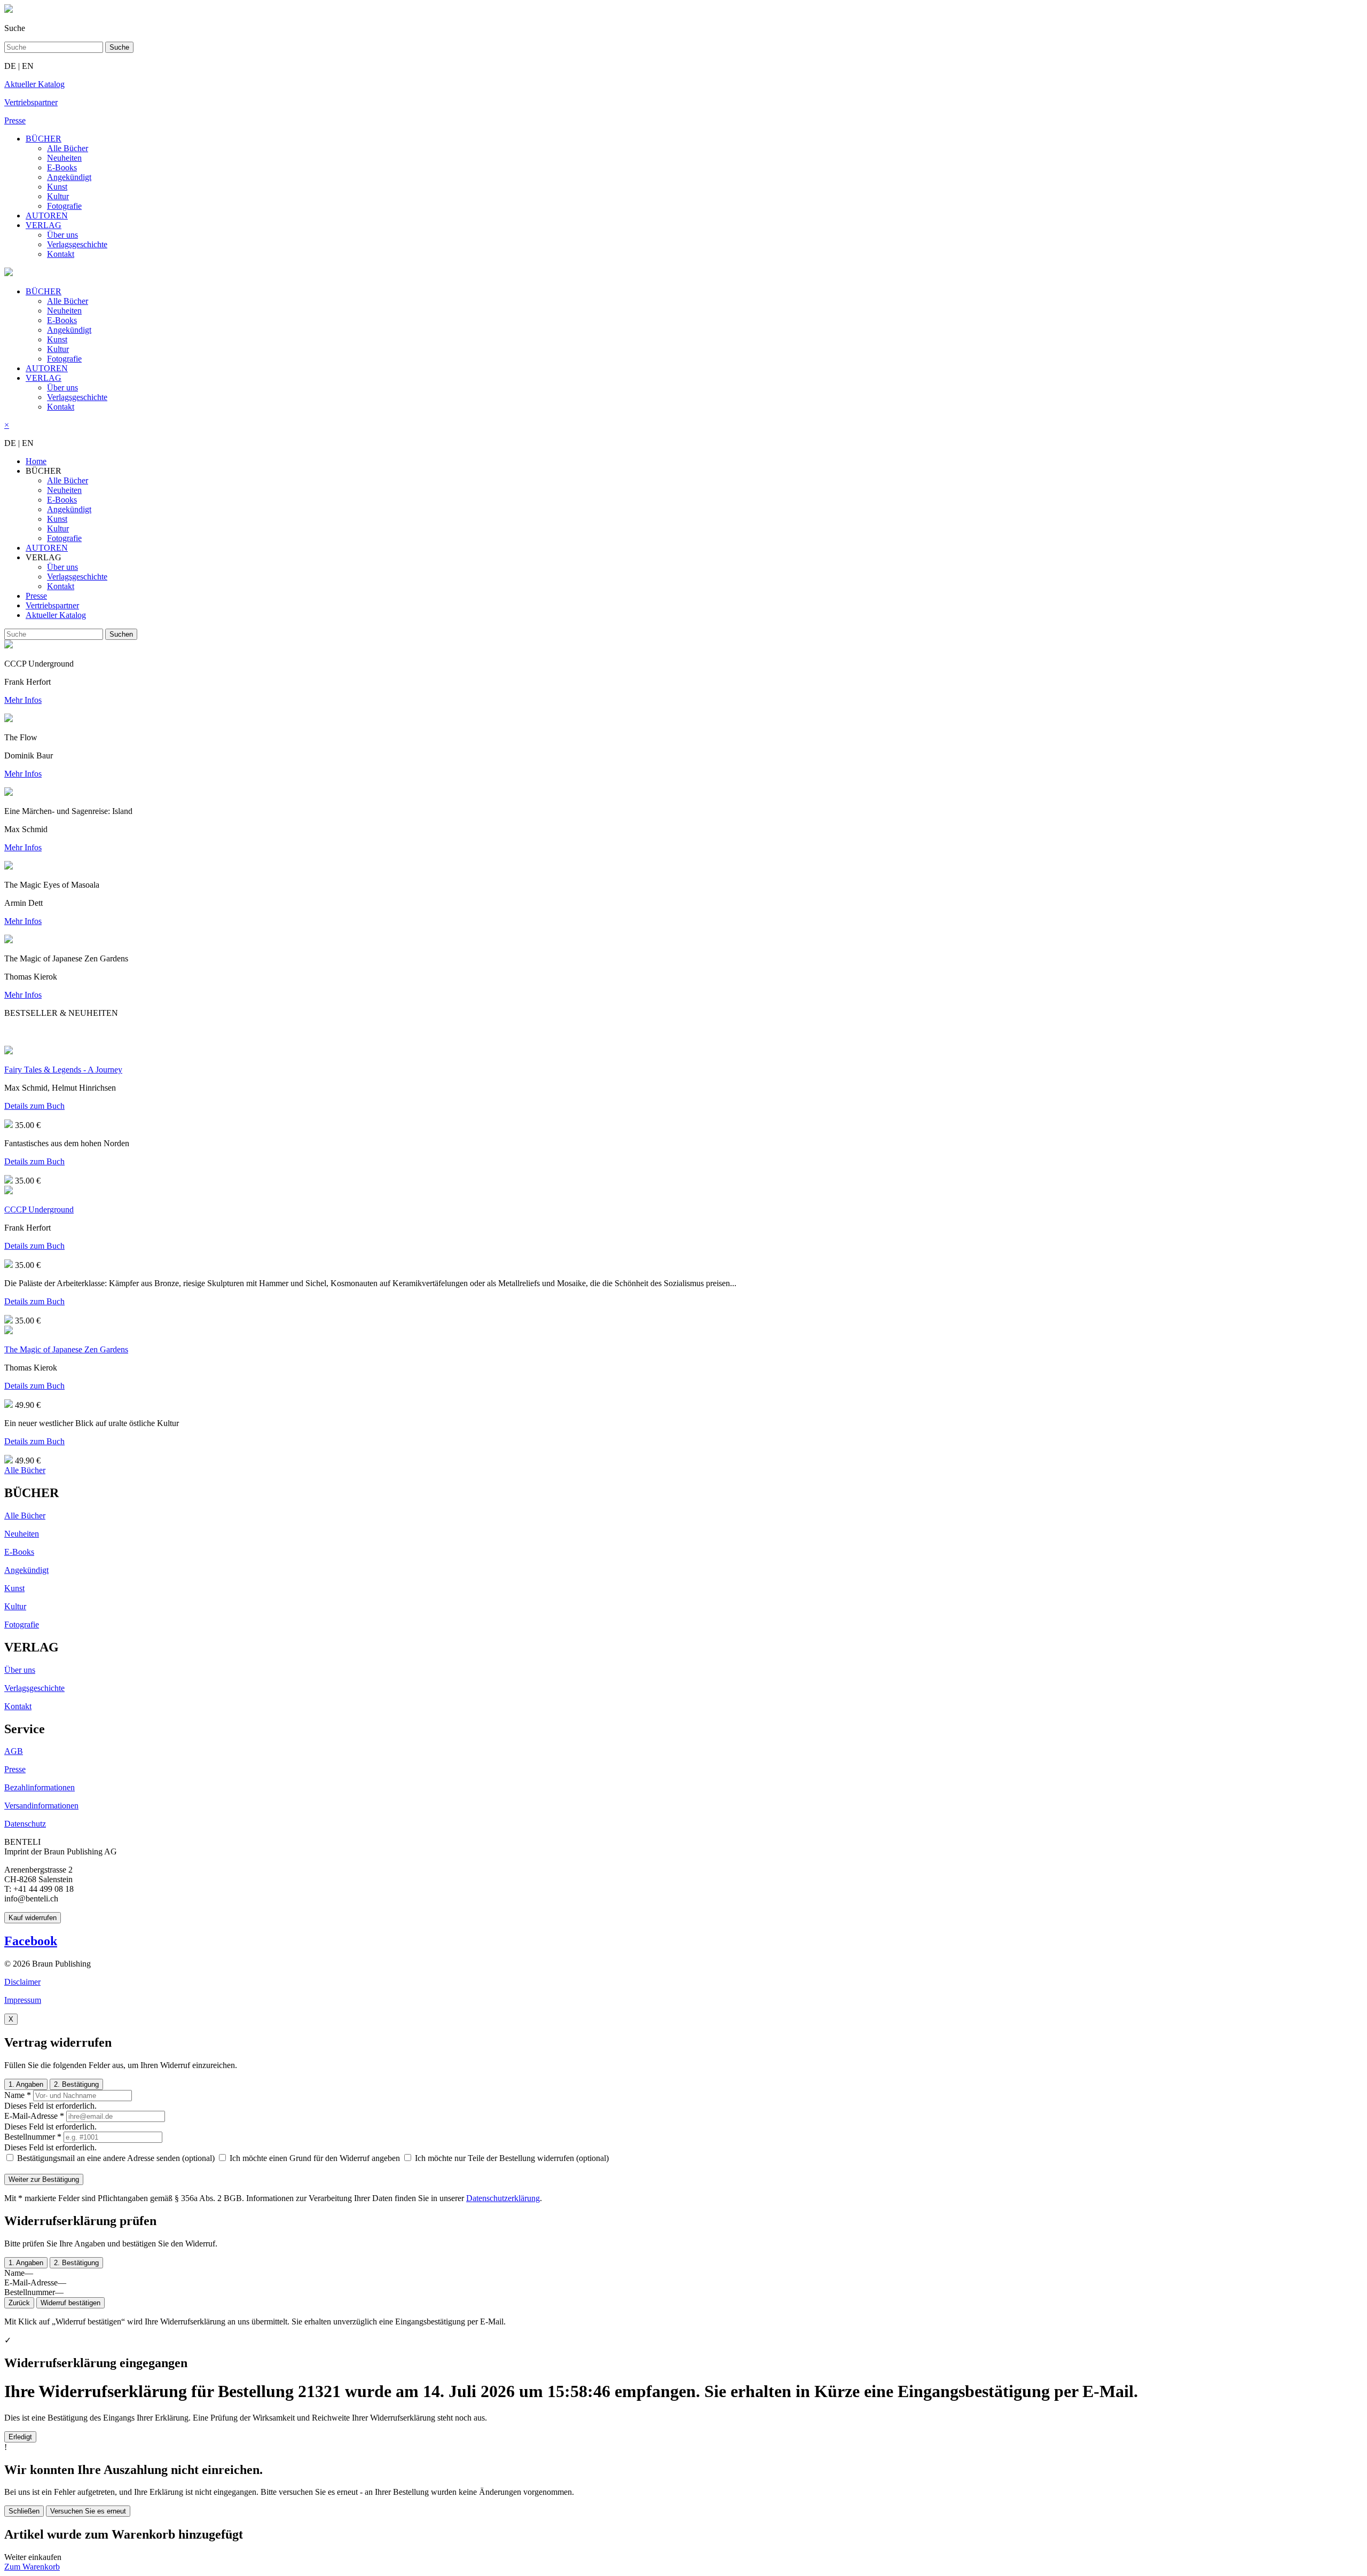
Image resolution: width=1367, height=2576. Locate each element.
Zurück (19, 2303)
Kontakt (61, 254)
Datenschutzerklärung (503, 2198)
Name (18, 2095)
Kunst (57, 187)
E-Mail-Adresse (34, 2116)
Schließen (24, 2511)
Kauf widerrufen (33, 1918)
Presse (36, 596)
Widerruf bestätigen (70, 2303)
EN (28, 66)
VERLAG (44, 225)
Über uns (62, 235)
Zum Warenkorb (32, 2567)
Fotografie (64, 206)
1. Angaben (26, 2084)
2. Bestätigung (76, 2084)
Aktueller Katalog (56, 615)
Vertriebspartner (52, 605)
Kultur (58, 196)
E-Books (62, 167)
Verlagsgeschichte (77, 244)
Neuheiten (64, 158)
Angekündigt (69, 177)
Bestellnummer (33, 2137)
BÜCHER (44, 139)
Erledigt (20, 2437)
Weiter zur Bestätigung (44, 2179)
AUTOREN (47, 216)
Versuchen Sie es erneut (88, 2511)
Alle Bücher (68, 148)
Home (36, 461)
